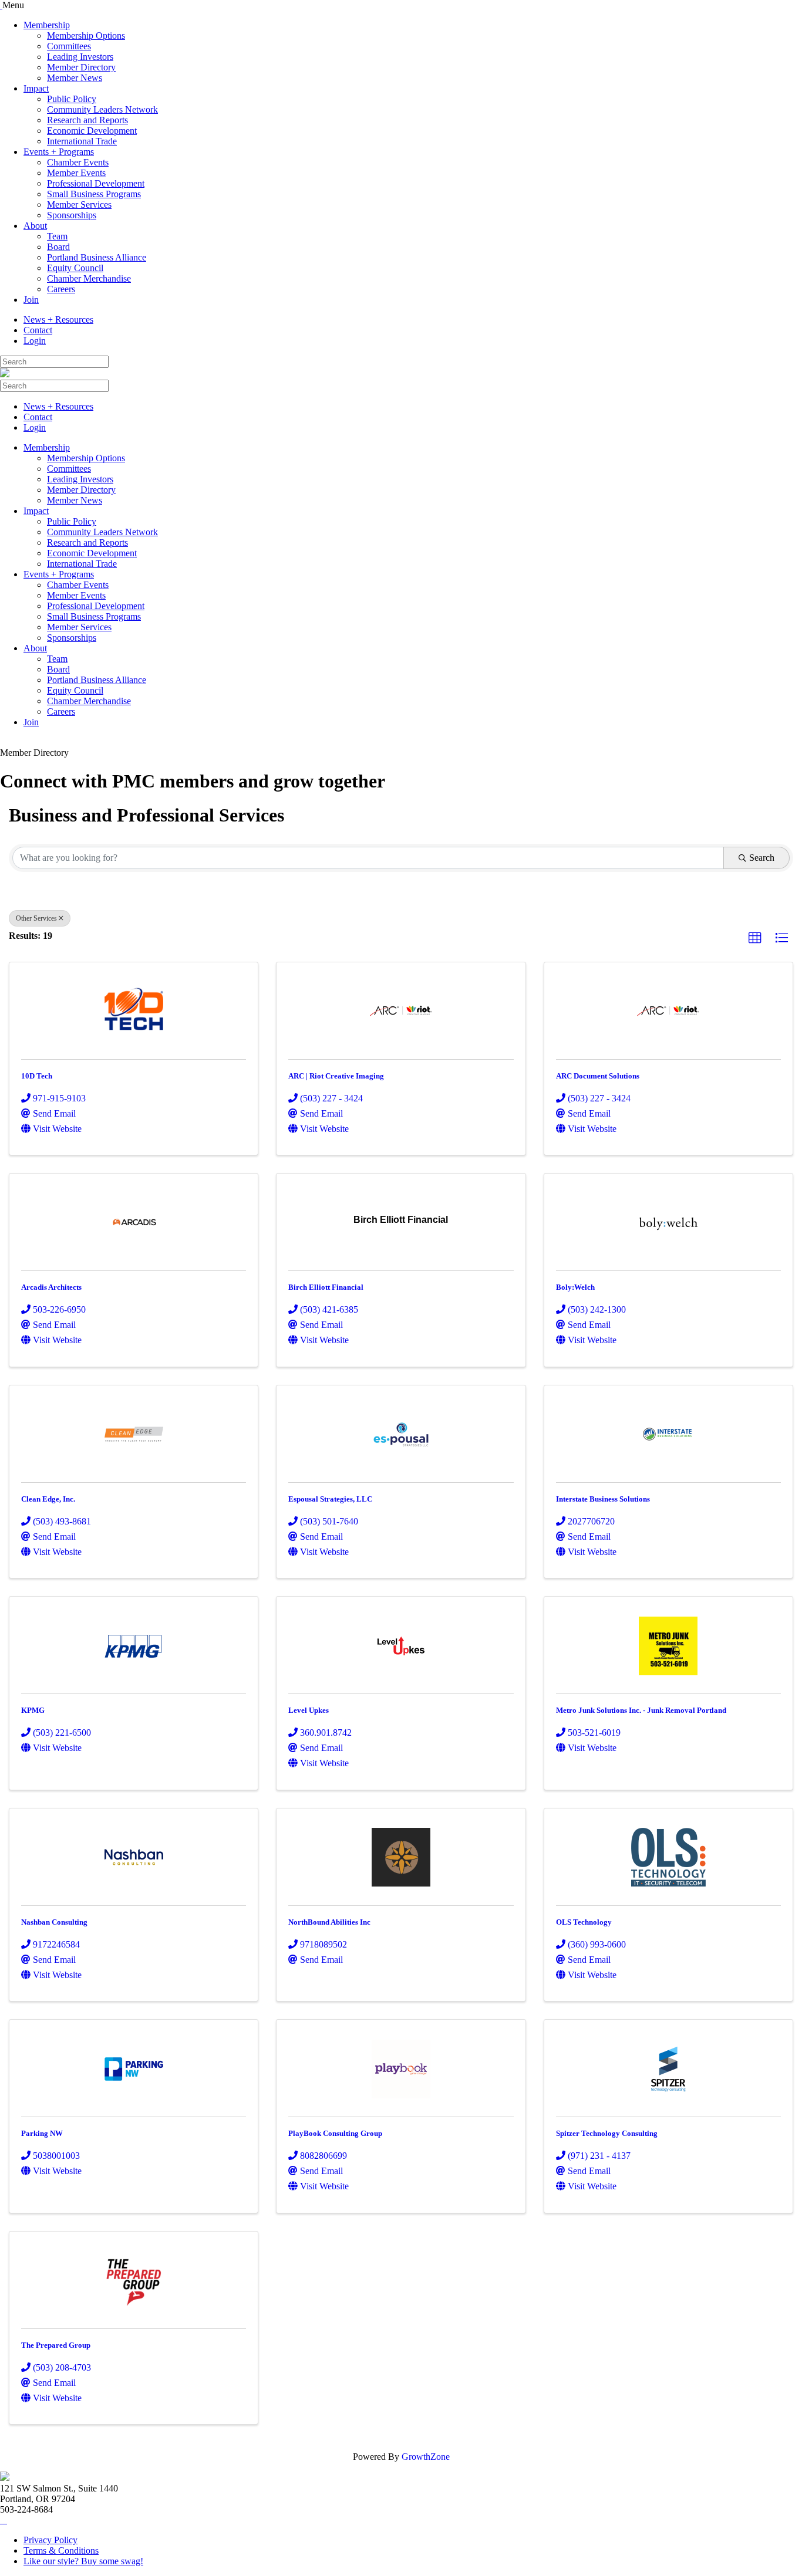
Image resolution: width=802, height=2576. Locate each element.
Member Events (76, 173)
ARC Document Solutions (598, 1076)
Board (58, 247)
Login (35, 341)
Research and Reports (87, 120)
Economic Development (92, 131)
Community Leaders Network (102, 109)
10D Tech (37, 1076)
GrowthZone (426, 2457)
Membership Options (86, 36)
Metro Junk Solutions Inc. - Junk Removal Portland (641, 1710)
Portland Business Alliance (97, 257)
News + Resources (58, 320)
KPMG (33, 1710)
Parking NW (42, 2133)
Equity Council (75, 268)
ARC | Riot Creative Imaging (336, 1076)
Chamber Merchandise (89, 278)
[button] (755, 938)
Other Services (36, 918)
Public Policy (72, 99)
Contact (38, 330)
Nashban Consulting (54, 1922)
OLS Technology (584, 1922)
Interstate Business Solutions (603, 1499)
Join (31, 300)
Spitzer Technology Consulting (607, 2133)
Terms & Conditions (61, 2550)
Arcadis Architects (51, 1287)
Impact (36, 88)
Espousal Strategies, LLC (330, 1499)
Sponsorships (72, 215)
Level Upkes (309, 1710)
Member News (75, 78)
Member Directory (81, 67)
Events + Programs (59, 152)
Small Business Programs (94, 194)
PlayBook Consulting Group (335, 2133)
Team (57, 236)
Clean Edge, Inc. (48, 1499)
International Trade (82, 141)
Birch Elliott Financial (326, 1287)
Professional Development (96, 183)
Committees (69, 46)
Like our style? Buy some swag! (83, 2561)
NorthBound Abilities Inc (329, 1922)
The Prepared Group (56, 2345)
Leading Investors (80, 57)
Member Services (79, 204)
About (35, 226)
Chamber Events (78, 162)
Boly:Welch (575, 1287)
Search (762, 858)
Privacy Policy (50, 2540)
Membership (47, 25)
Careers (61, 289)
